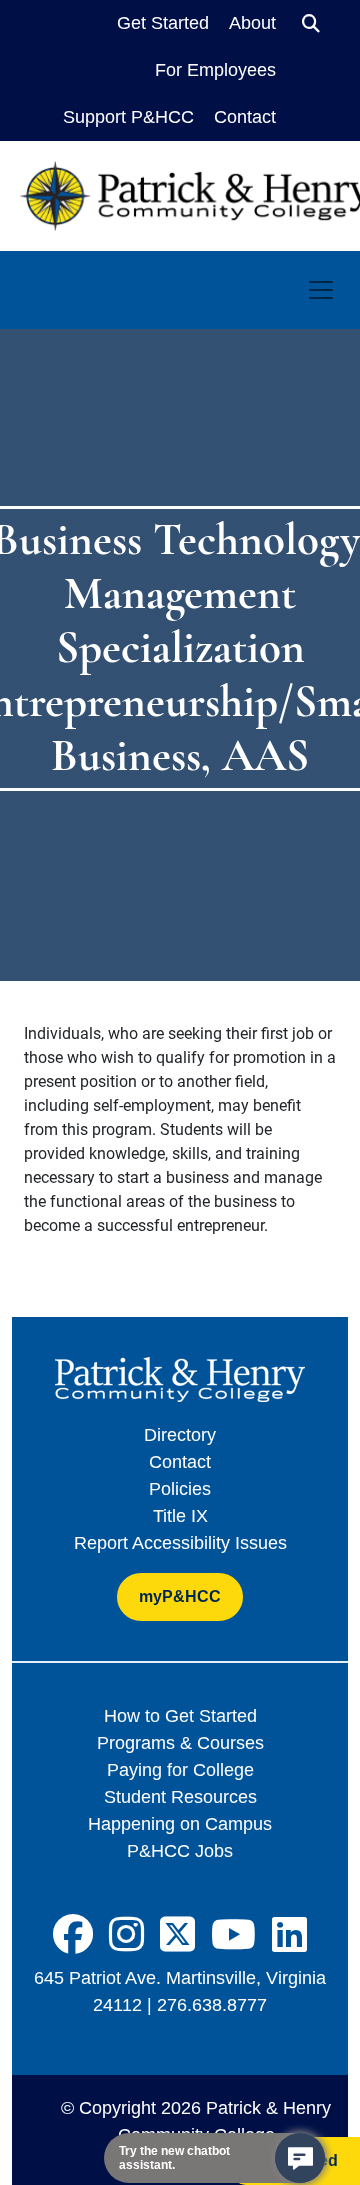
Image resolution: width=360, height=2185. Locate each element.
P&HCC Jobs (180, 1851)
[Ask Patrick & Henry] (300, 2158)
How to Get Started (180, 1716)
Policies (180, 1489)
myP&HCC (180, 1596)
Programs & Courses (180, 1743)
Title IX (180, 1516)
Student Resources (180, 1797)
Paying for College (180, 1770)
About (252, 23)
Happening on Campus (180, 1824)
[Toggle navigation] (321, 290)
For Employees (215, 70)
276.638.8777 (212, 2005)
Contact (245, 117)
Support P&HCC (128, 117)
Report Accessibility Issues (180, 1543)
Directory (180, 1435)
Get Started (163, 23)
